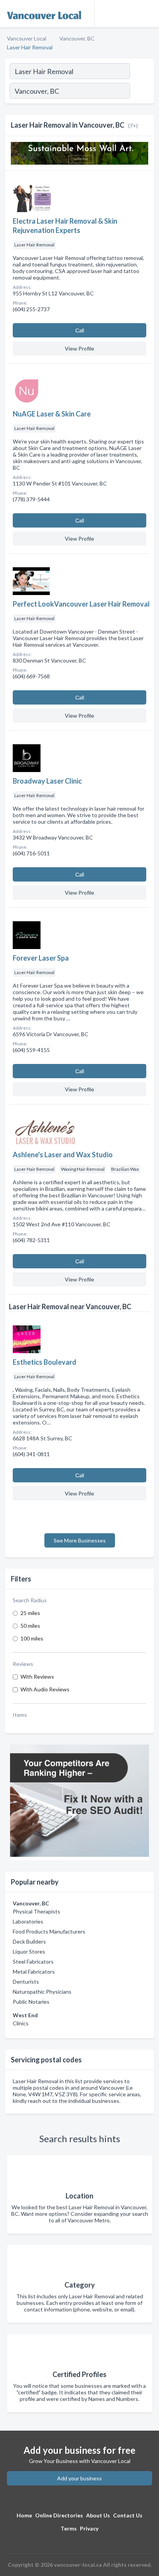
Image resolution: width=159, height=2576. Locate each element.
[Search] (142, 92)
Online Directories (59, 2515)
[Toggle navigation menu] (149, 13)
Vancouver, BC (77, 38)
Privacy (89, 2528)
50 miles (30, 1626)
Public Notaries (31, 2002)
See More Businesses (80, 1540)
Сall (80, 330)
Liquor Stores (29, 1951)
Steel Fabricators (33, 1962)
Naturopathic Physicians (42, 1992)
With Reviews (37, 1677)
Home (24, 2515)
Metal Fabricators (34, 1972)
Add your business (79, 2478)
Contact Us (128, 2515)
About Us (98, 2515)
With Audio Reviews (45, 1689)
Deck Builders (29, 1941)
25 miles (30, 1613)
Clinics (21, 2023)
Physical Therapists (36, 1911)
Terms (69, 2528)
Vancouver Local (27, 38)
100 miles (32, 1638)
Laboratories (28, 1921)
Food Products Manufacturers (49, 1931)
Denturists (26, 1982)
